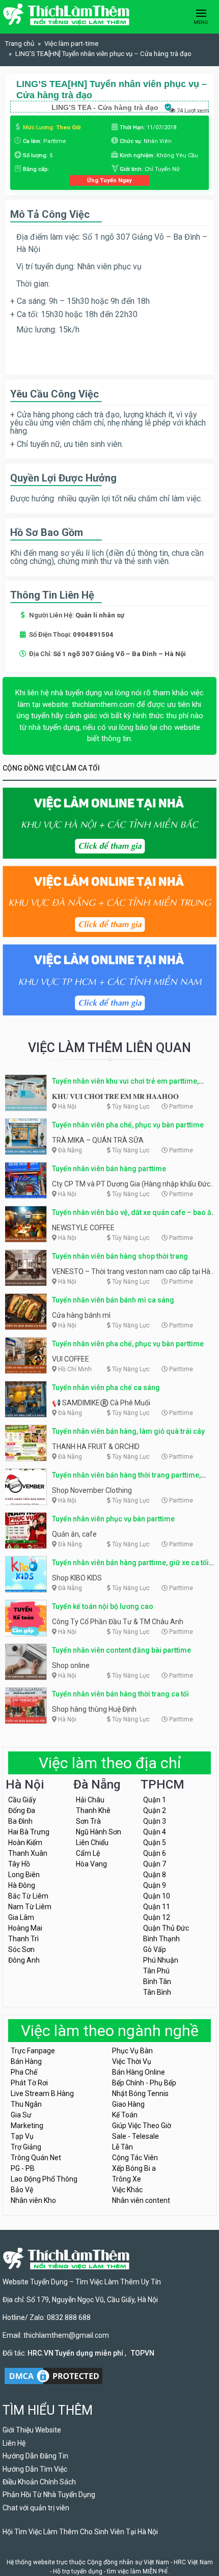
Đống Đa (22, 1810)
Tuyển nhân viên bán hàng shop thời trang (120, 1256)
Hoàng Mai (25, 1928)
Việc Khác (127, 2190)
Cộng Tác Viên (135, 2158)
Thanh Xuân (28, 1853)
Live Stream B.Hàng (42, 2093)
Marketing (27, 2126)
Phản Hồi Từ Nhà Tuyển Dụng (49, 2495)
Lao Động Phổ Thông (44, 2179)
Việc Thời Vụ (132, 2061)
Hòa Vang (91, 1864)
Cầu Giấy (22, 1800)
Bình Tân (157, 1981)
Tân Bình (157, 1992)
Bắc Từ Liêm (28, 1896)
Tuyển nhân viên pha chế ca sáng (106, 1388)
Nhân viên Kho (33, 2200)
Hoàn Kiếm (25, 1843)
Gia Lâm (21, 1917)
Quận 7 (155, 1864)
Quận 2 (155, 1810)
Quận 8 (155, 1875)
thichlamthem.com (103, 704)
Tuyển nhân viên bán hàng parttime (109, 1169)
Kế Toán (125, 2115)
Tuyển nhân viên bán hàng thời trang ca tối (120, 1694)
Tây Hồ (19, 1864)
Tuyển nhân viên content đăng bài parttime (121, 1650)
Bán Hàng (26, 2061)
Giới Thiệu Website (32, 2430)
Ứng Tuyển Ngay (109, 180)
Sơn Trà (88, 1821)
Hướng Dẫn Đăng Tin (35, 2456)
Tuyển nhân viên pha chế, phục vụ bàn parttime (128, 1125)
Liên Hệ (14, 2443)
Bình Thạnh (161, 1939)
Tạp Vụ (22, 2136)
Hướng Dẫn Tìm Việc (35, 2469)
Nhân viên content (141, 2200)
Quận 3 (155, 1821)
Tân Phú (156, 1971)
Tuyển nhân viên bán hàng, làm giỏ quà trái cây (128, 1431)
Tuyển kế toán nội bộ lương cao (103, 1606)
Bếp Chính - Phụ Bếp (144, 2083)
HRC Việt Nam (193, 2562)
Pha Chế (24, 2072)
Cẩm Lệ (88, 1853)
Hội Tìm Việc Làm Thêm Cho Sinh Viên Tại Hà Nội (80, 2532)
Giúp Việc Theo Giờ (142, 2126)
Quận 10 (157, 1896)
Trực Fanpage (33, 2051)
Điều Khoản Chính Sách (39, 2482)
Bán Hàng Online (139, 2072)
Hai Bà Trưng (29, 1832)
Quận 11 (157, 1907)
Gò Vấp (155, 1949)
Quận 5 (155, 1843)
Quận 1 (155, 1800)
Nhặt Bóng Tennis (140, 2093)
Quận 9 (155, 1885)
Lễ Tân (122, 2147)
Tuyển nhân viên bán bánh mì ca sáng (113, 1300)
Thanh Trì (23, 1939)
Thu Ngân (26, 2104)
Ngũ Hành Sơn (99, 1832)
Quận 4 (155, 1832)
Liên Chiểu (92, 1843)
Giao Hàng (128, 2104)
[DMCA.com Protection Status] (53, 2375)
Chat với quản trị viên (36, 2508)
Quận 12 (157, 1917)
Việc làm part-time (71, 44)
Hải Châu (90, 1800)
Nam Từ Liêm (30, 1907)
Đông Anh (24, 1960)
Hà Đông (22, 1885)
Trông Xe (127, 2179)
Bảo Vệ (22, 2190)
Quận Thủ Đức (166, 1928)
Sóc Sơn (21, 1949)
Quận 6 (155, 1853)
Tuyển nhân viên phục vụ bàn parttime (113, 1519)
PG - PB (23, 2168)
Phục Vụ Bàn (132, 2051)
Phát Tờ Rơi (29, 2083)
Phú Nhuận (161, 1960)
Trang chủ (20, 44)
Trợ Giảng (26, 2147)
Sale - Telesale (135, 2136)
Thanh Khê (93, 1810)
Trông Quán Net (36, 2158)
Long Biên (24, 1875)
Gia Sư (21, 2115)
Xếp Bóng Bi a (134, 2168)
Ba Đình (20, 1821)
